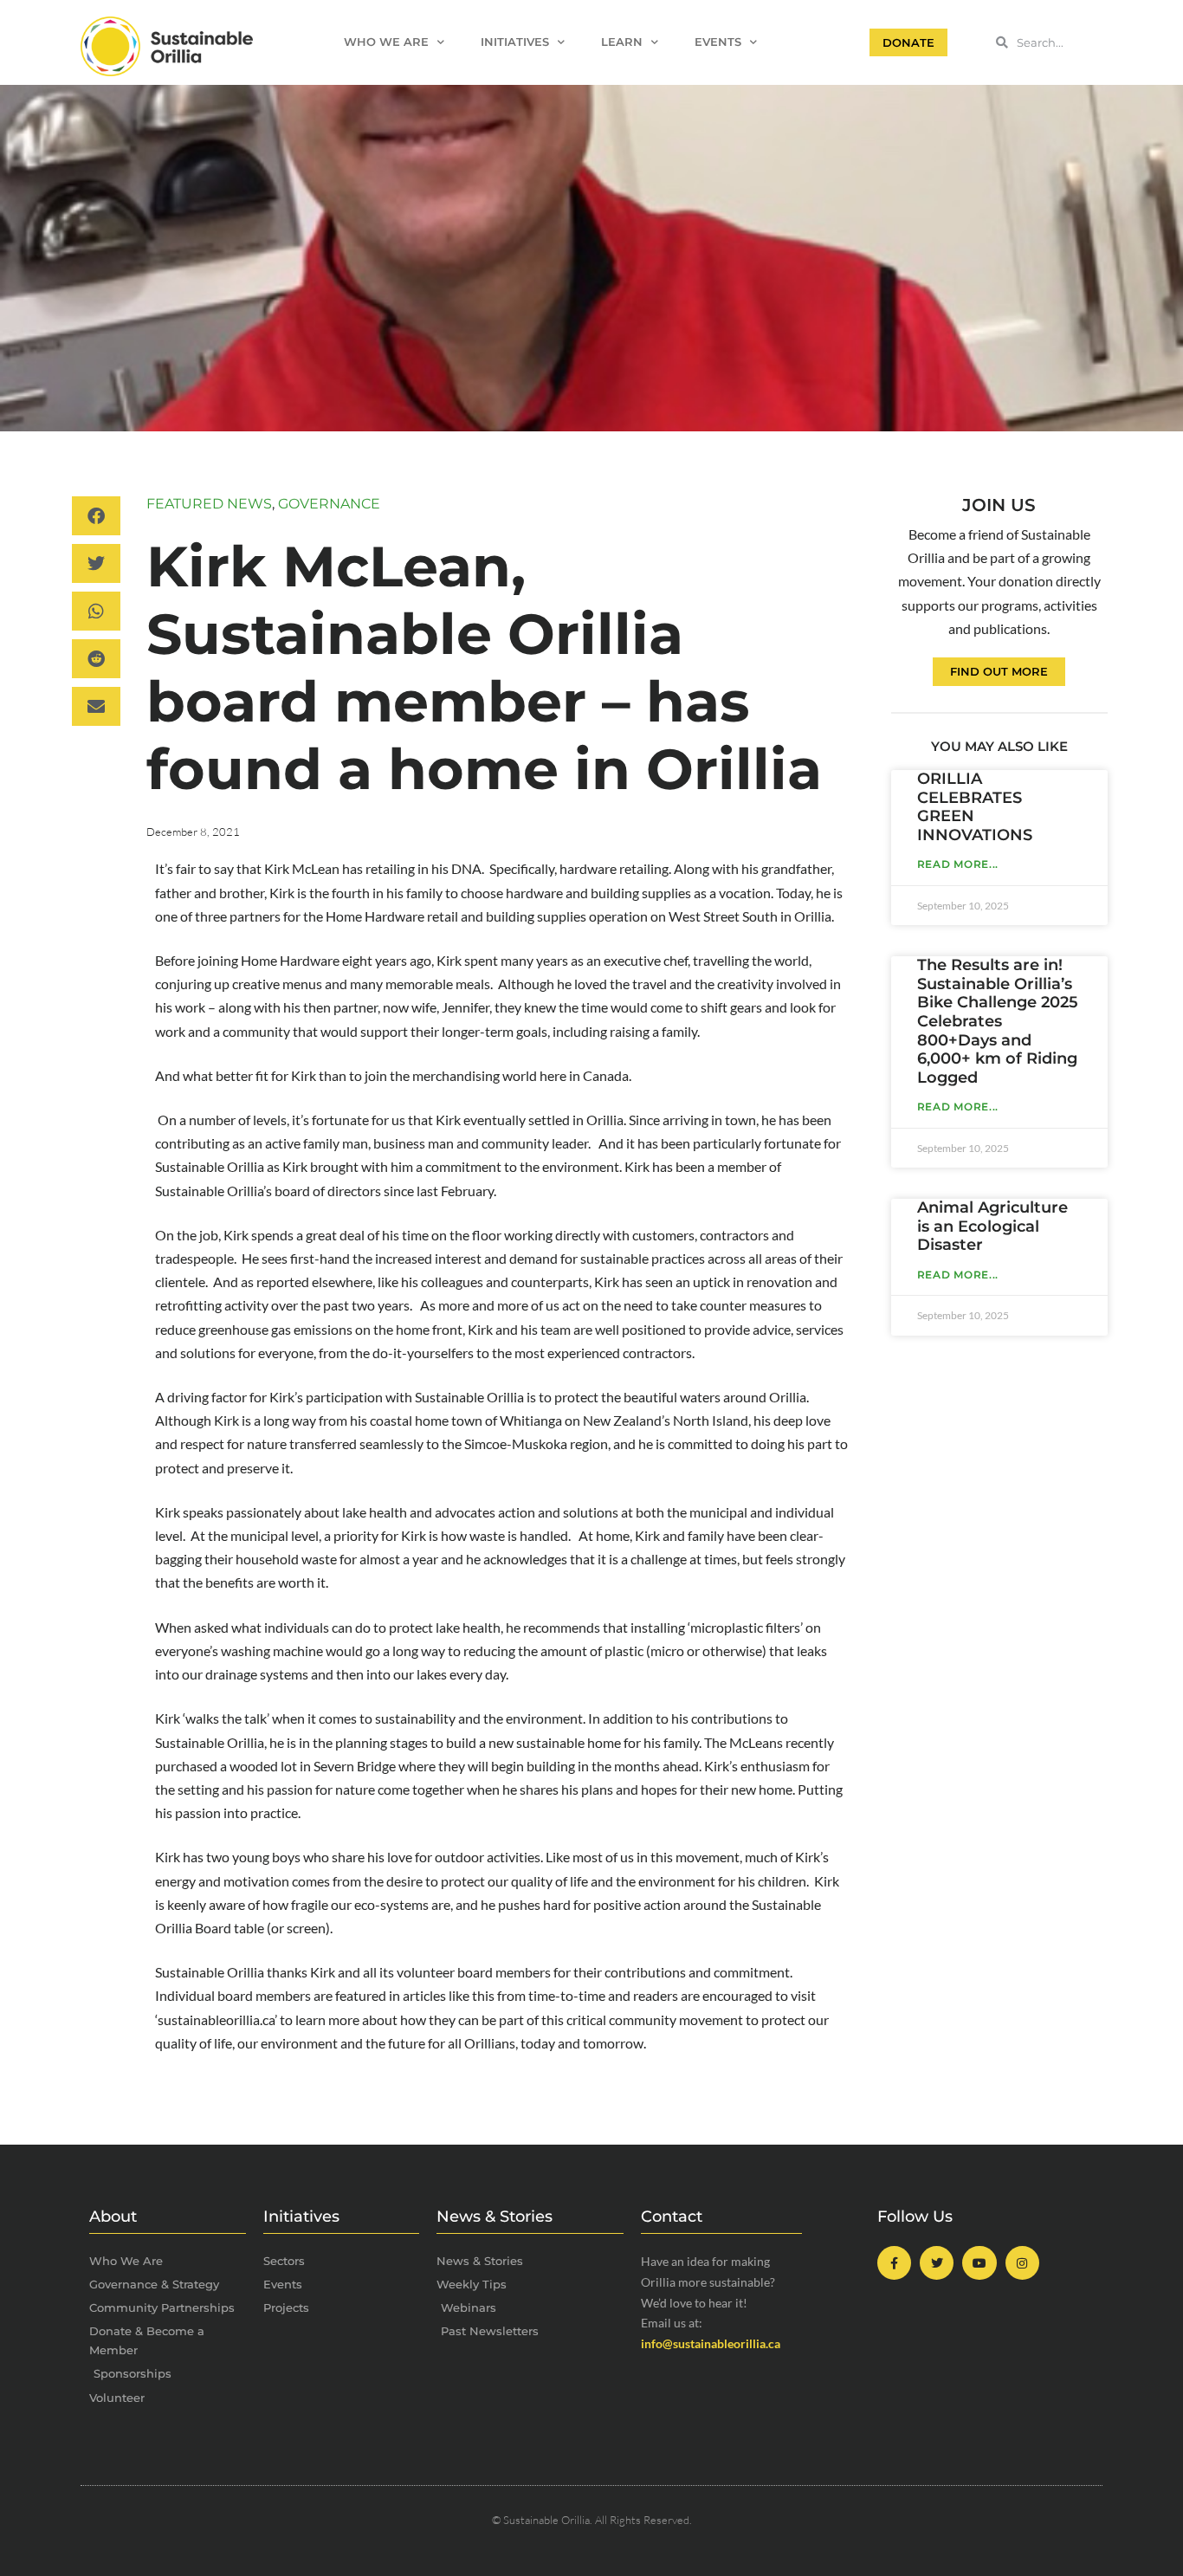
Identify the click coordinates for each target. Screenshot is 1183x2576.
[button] (96, 516)
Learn (622, 42)
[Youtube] (979, 2263)
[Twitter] (937, 2263)
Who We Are (386, 42)
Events (718, 42)
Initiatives (515, 42)
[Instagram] (1022, 2263)
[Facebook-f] (894, 2263)
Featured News (209, 504)
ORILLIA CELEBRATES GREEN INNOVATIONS (975, 807)
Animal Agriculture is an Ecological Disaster (992, 1226)
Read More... (958, 864)
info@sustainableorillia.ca (711, 2343)
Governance (329, 504)
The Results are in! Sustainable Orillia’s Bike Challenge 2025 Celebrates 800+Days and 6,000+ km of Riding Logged (998, 1021)
